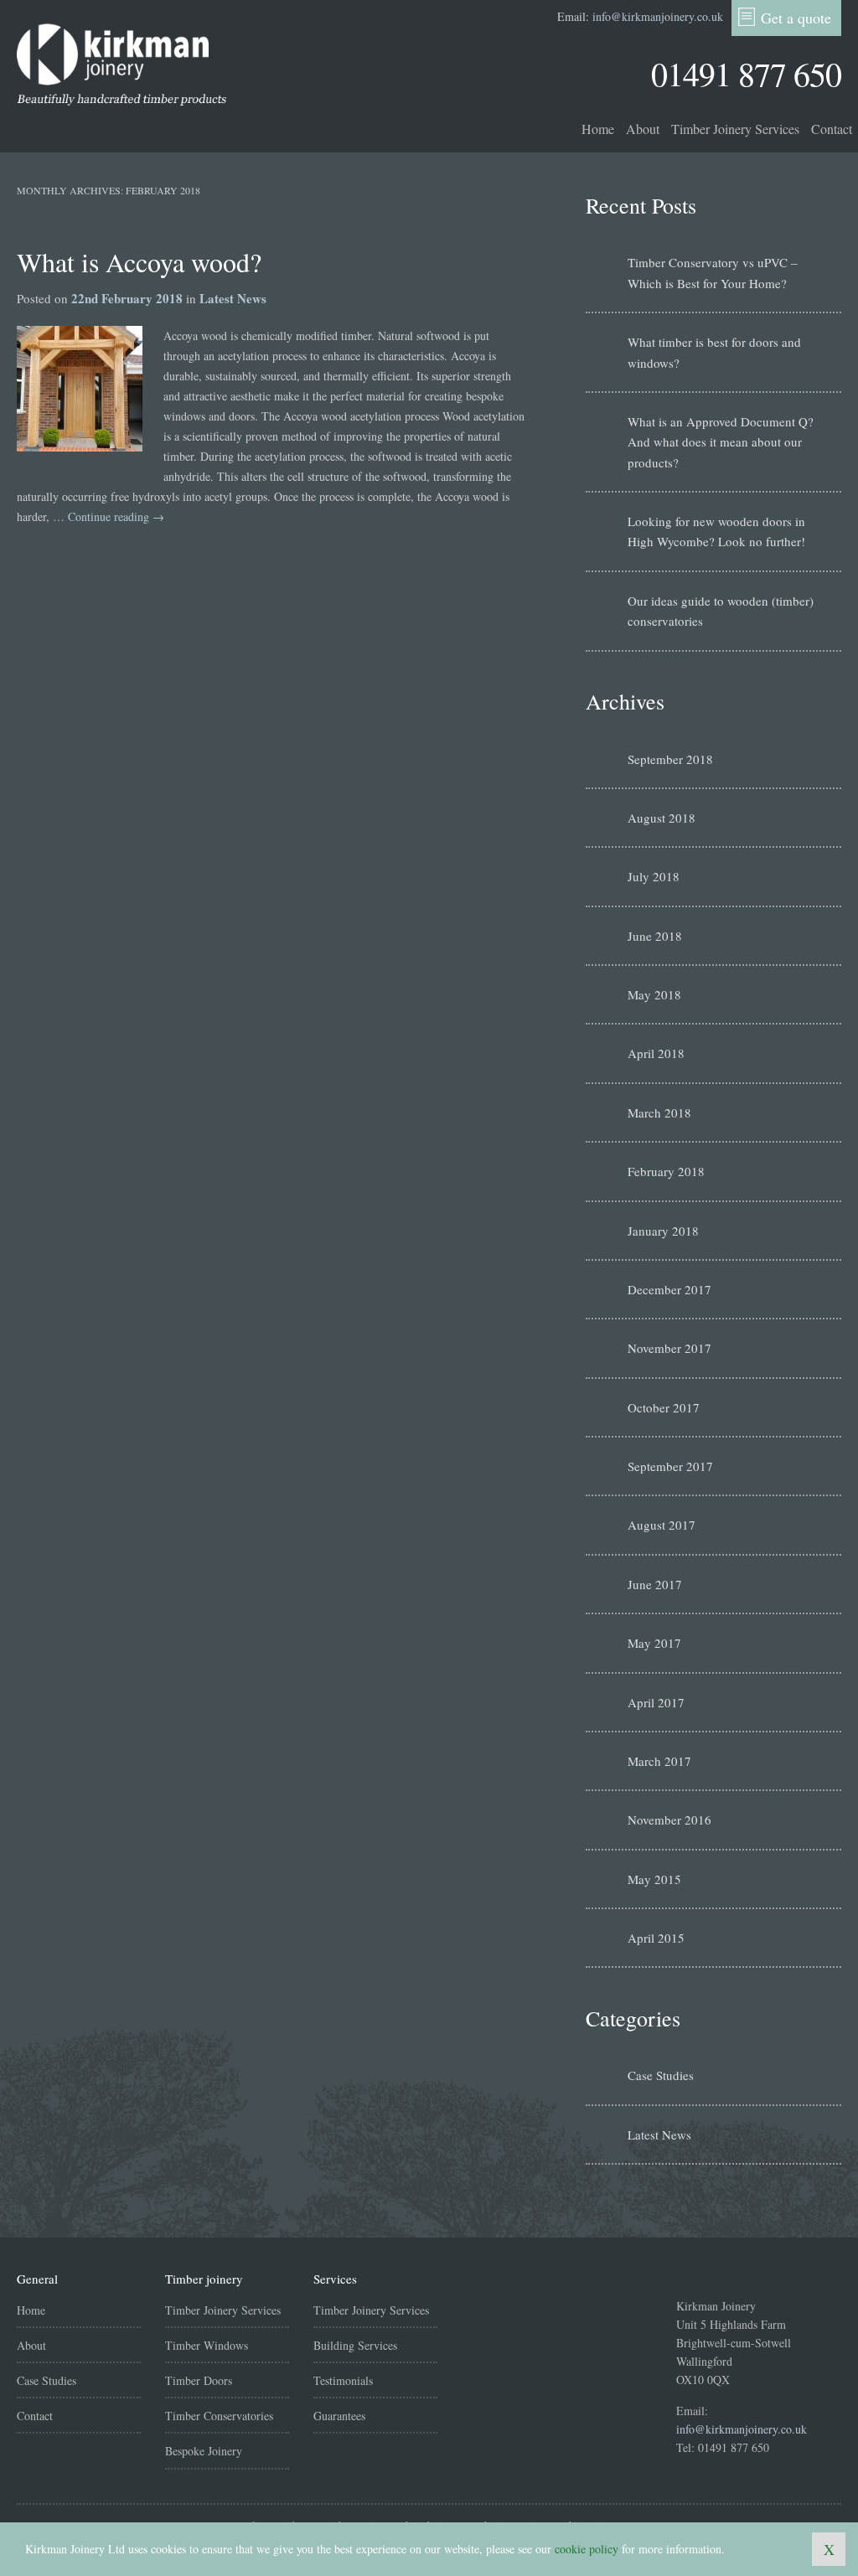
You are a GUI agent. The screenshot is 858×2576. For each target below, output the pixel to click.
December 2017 (669, 1289)
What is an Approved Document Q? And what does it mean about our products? (721, 442)
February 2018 (666, 1171)
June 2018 (655, 936)
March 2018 (659, 1112)
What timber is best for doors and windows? (714, 352)
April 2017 (656, 1702)
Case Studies (661, 2075)
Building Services (355, 2345)
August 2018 (662, 818)
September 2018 (670, 759)
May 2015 (654, 1879)
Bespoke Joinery (204, 2451)
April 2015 (656, 1938)
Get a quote (796, 18)
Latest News (233, 298)
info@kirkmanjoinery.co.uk (658, 16)
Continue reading (116, 516)
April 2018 (656, 1053)
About (643, 129)
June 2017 (655, 1584)
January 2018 (663, 1231)
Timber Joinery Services (735, 129)
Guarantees (339, 2416)
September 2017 (670, 1466)
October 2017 (664, 1407)
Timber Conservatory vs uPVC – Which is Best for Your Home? (713, 272)
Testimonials (343, 2380)
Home (598, 129)
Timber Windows (207, 2345)
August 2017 (662, 1525)
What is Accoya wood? (139, 262)
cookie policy (587, 2549)
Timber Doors (199, 2380)
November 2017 (669, 1348)
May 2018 (654, 994)
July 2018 (654, 876)
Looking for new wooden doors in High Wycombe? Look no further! (716, 531)
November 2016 (669, 1820)
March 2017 (659, 1761)
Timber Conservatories (219, 2416)
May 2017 (654, 1643)
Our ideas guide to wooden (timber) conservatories (721, 611)
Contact (832, 129)
